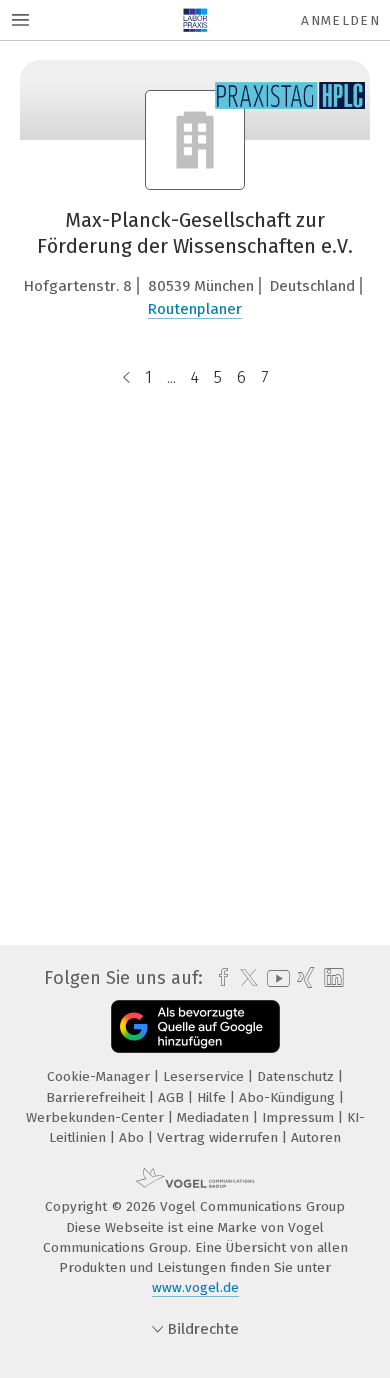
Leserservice (205, 1076)
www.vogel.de (195, 1287)
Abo (133, 1137)
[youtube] (275, 978)
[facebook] (218, 978)
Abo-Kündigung (289, 1097)
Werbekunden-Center (97, 1117)
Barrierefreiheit (97, 1097)
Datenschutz (297, 1076)
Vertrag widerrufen (219, 1137)
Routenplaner (195, 309)
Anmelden (340, 20)
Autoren (316, 1137)
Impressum (300, 1117)
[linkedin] (331, 978)
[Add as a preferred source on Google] (195, 1026)
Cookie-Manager (100, 1076)
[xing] (303, 978)
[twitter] (244, 978)
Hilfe (213, 1097)
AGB (173, 1097)
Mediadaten (215, 1117)
